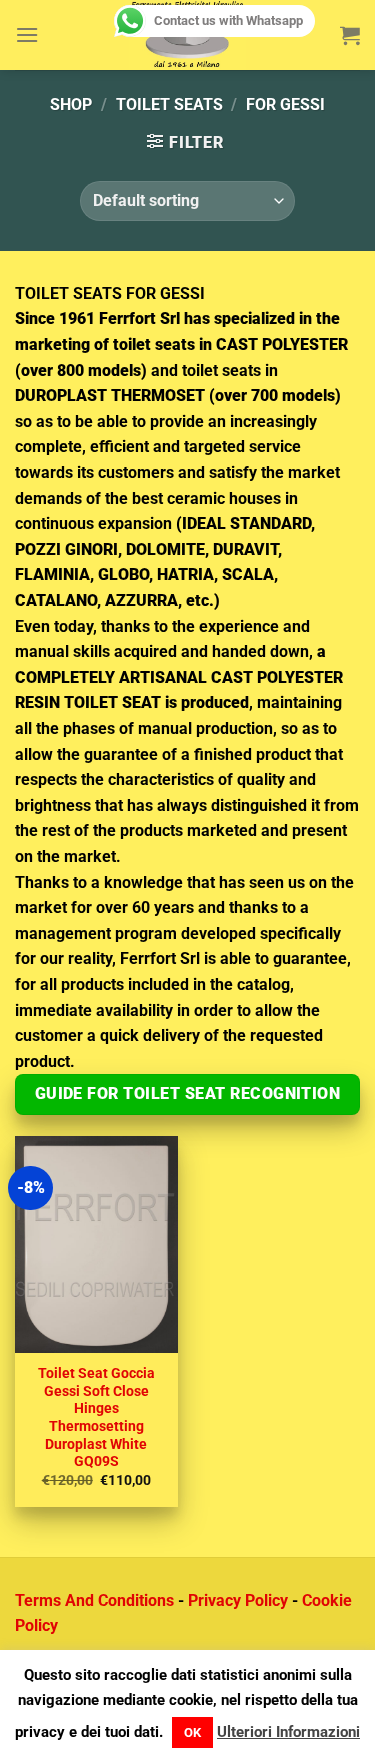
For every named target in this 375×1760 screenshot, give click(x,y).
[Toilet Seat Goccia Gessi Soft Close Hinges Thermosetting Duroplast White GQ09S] (96, 1244)
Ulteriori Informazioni (288, 1732)
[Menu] (27, 34)
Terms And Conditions (94, 1600)
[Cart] (350, 35)
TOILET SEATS (169, 104)
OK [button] (192, 1732)
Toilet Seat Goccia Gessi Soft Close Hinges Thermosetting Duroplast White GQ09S (96, 1417)
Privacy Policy (238, 1600)
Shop (71, 104)
